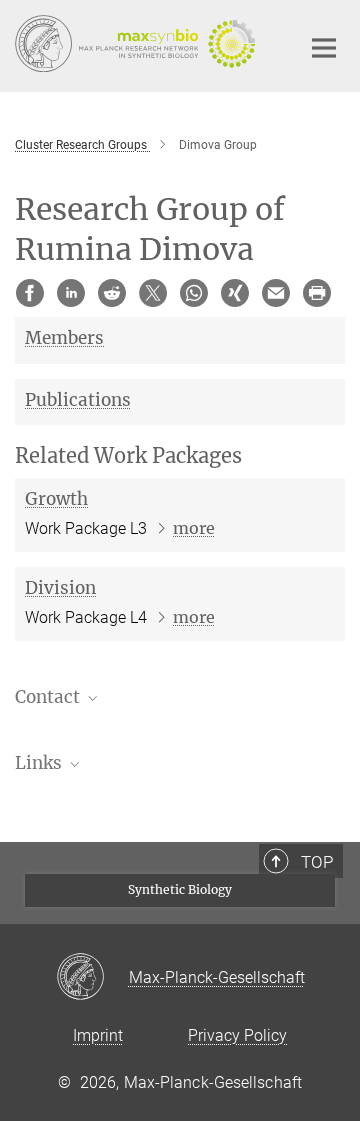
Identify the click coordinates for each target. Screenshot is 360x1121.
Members (64, 338)
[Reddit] (112, 293)
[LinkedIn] (71, 293)
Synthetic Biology (180, 889)
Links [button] (40, 763)
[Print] (317, 293)
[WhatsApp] (194, 293)
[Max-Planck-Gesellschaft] (92, 978)
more (194, 528)
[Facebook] (30, 293)
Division (60, 588)
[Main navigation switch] (324, 48)
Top (317, 862)
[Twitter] (153, 293)
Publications (78, 400)
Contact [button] (49, 697)
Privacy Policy (237, 1035)
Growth (56, 499)
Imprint (98, 1035)
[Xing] (235, 293)
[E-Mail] (276, 293)
